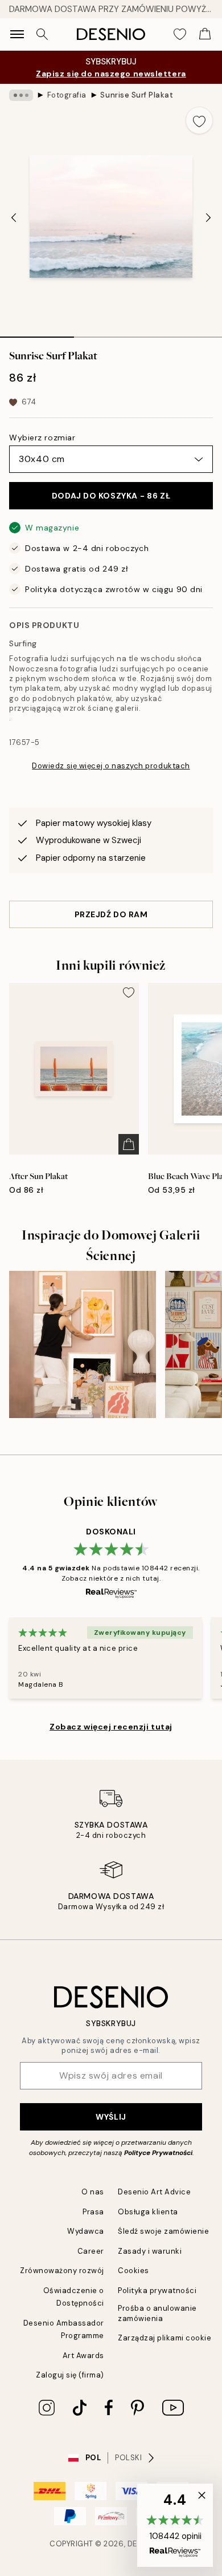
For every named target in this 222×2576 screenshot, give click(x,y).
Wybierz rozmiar (42, 438)
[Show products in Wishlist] (180, 34)
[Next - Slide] (208, 218)
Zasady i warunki (150, 2251)
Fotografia (67, 95)
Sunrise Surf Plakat (137, 95)
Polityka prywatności (157, 2291)
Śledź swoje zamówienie (163, 2231)
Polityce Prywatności (158, 2153)
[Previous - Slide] (14, 218)
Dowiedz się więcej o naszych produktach (111, 766)
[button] (175, 2525)
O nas (93, 2192)
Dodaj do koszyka (111, 496)
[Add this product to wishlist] (199, 120)
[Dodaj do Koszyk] (129, 1144)
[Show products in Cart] (205, 34)
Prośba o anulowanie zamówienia (157, 2313)
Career (91, 2251)
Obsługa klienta (148, 2212)
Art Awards (83, 2356)
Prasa (93, 2212)
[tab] (37, 333)
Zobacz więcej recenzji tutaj (111, 1727)
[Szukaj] (42, 34)
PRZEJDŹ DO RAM (111, 914)
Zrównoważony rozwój (62, 2271)
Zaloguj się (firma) (70, 2375)
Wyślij (111, 2117)
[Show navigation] (17, 34)
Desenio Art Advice (154, 2192)
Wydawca (86, 2231)
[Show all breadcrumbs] (21, 95)
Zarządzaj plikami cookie (165, 2338)
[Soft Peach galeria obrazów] (83, 1344)
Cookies (133, 2271)
